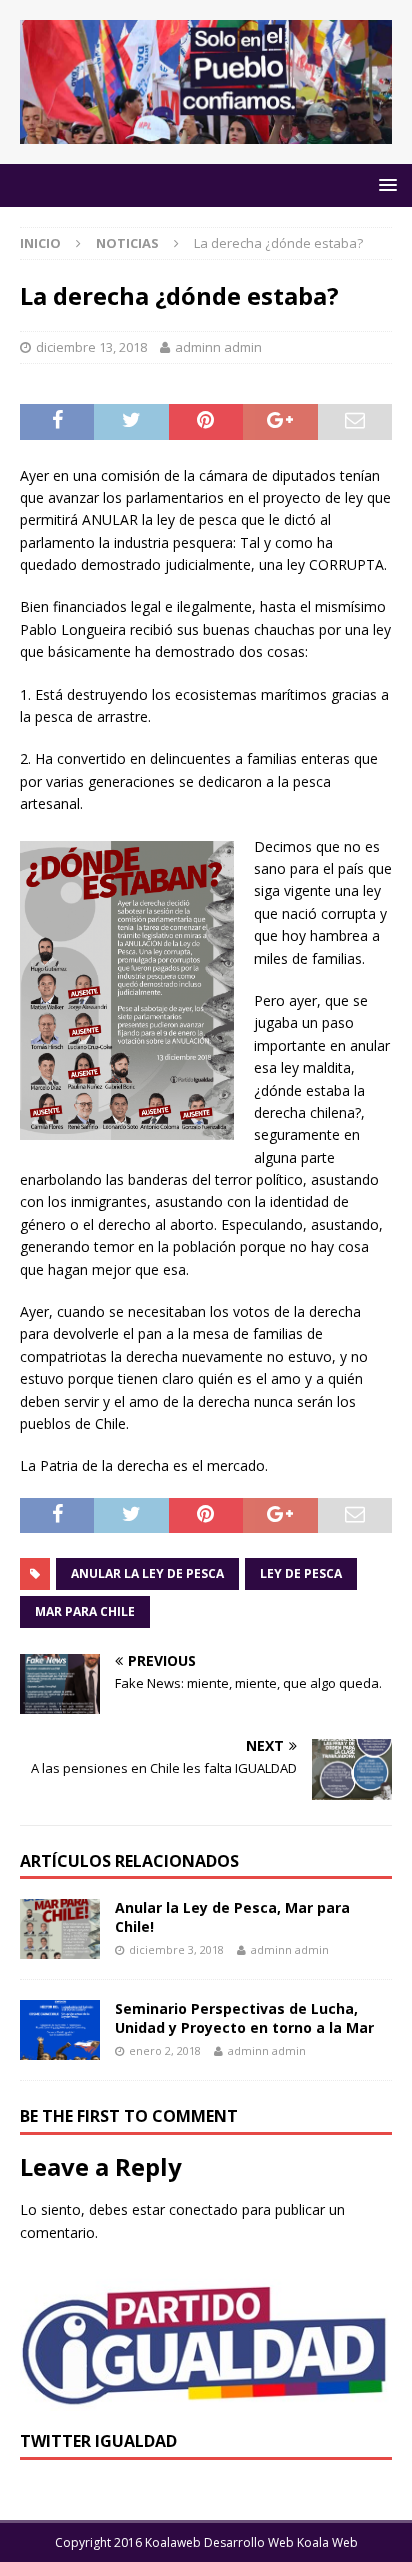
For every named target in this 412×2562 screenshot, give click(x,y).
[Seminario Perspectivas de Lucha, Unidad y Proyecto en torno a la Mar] (60, 2030)
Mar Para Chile (85, 1611)
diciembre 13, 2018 (91, 347)
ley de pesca (301, 1573)
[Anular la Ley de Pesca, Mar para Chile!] (60, 1929)
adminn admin (218, 347)
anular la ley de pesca (147, 1573)
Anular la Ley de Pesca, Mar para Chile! (232, 1916)
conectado (203, 2209)
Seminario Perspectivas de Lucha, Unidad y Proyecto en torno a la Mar (244, 2017)
